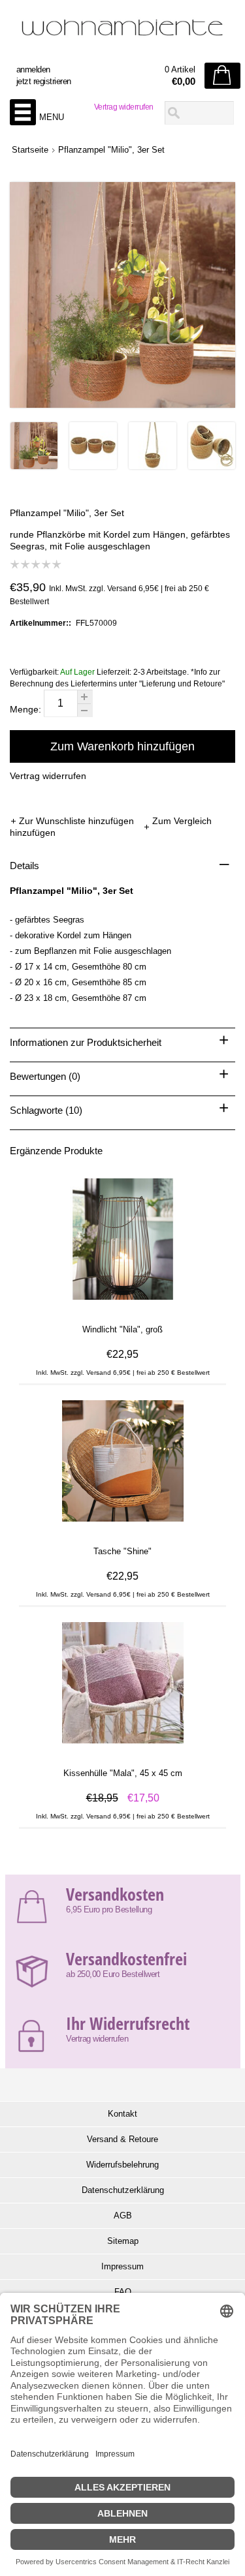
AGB (123, 2216)
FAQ (123, 2292)
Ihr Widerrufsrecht (128, 2023)
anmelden (33, 69)
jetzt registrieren (44, 81)
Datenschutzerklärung (123, 2190)
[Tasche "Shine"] (122, 1527)
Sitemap (123, 2241)
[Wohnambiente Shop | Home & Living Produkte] (123, 33)
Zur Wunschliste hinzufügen (78, 821)
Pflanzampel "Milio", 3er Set (111, 150)
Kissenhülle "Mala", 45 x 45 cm (123, 1773)
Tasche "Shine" (122, 1551)
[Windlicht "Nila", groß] (122, 1306)
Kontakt (122, 2114)
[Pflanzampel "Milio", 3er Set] (34, 466)
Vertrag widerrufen (124, 107)
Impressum (122, 2266)
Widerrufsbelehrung (122, 2165)
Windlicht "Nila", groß (122, 1329)
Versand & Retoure (122, 2139)
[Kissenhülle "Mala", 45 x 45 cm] (122, 1749)
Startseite (30, 150)
